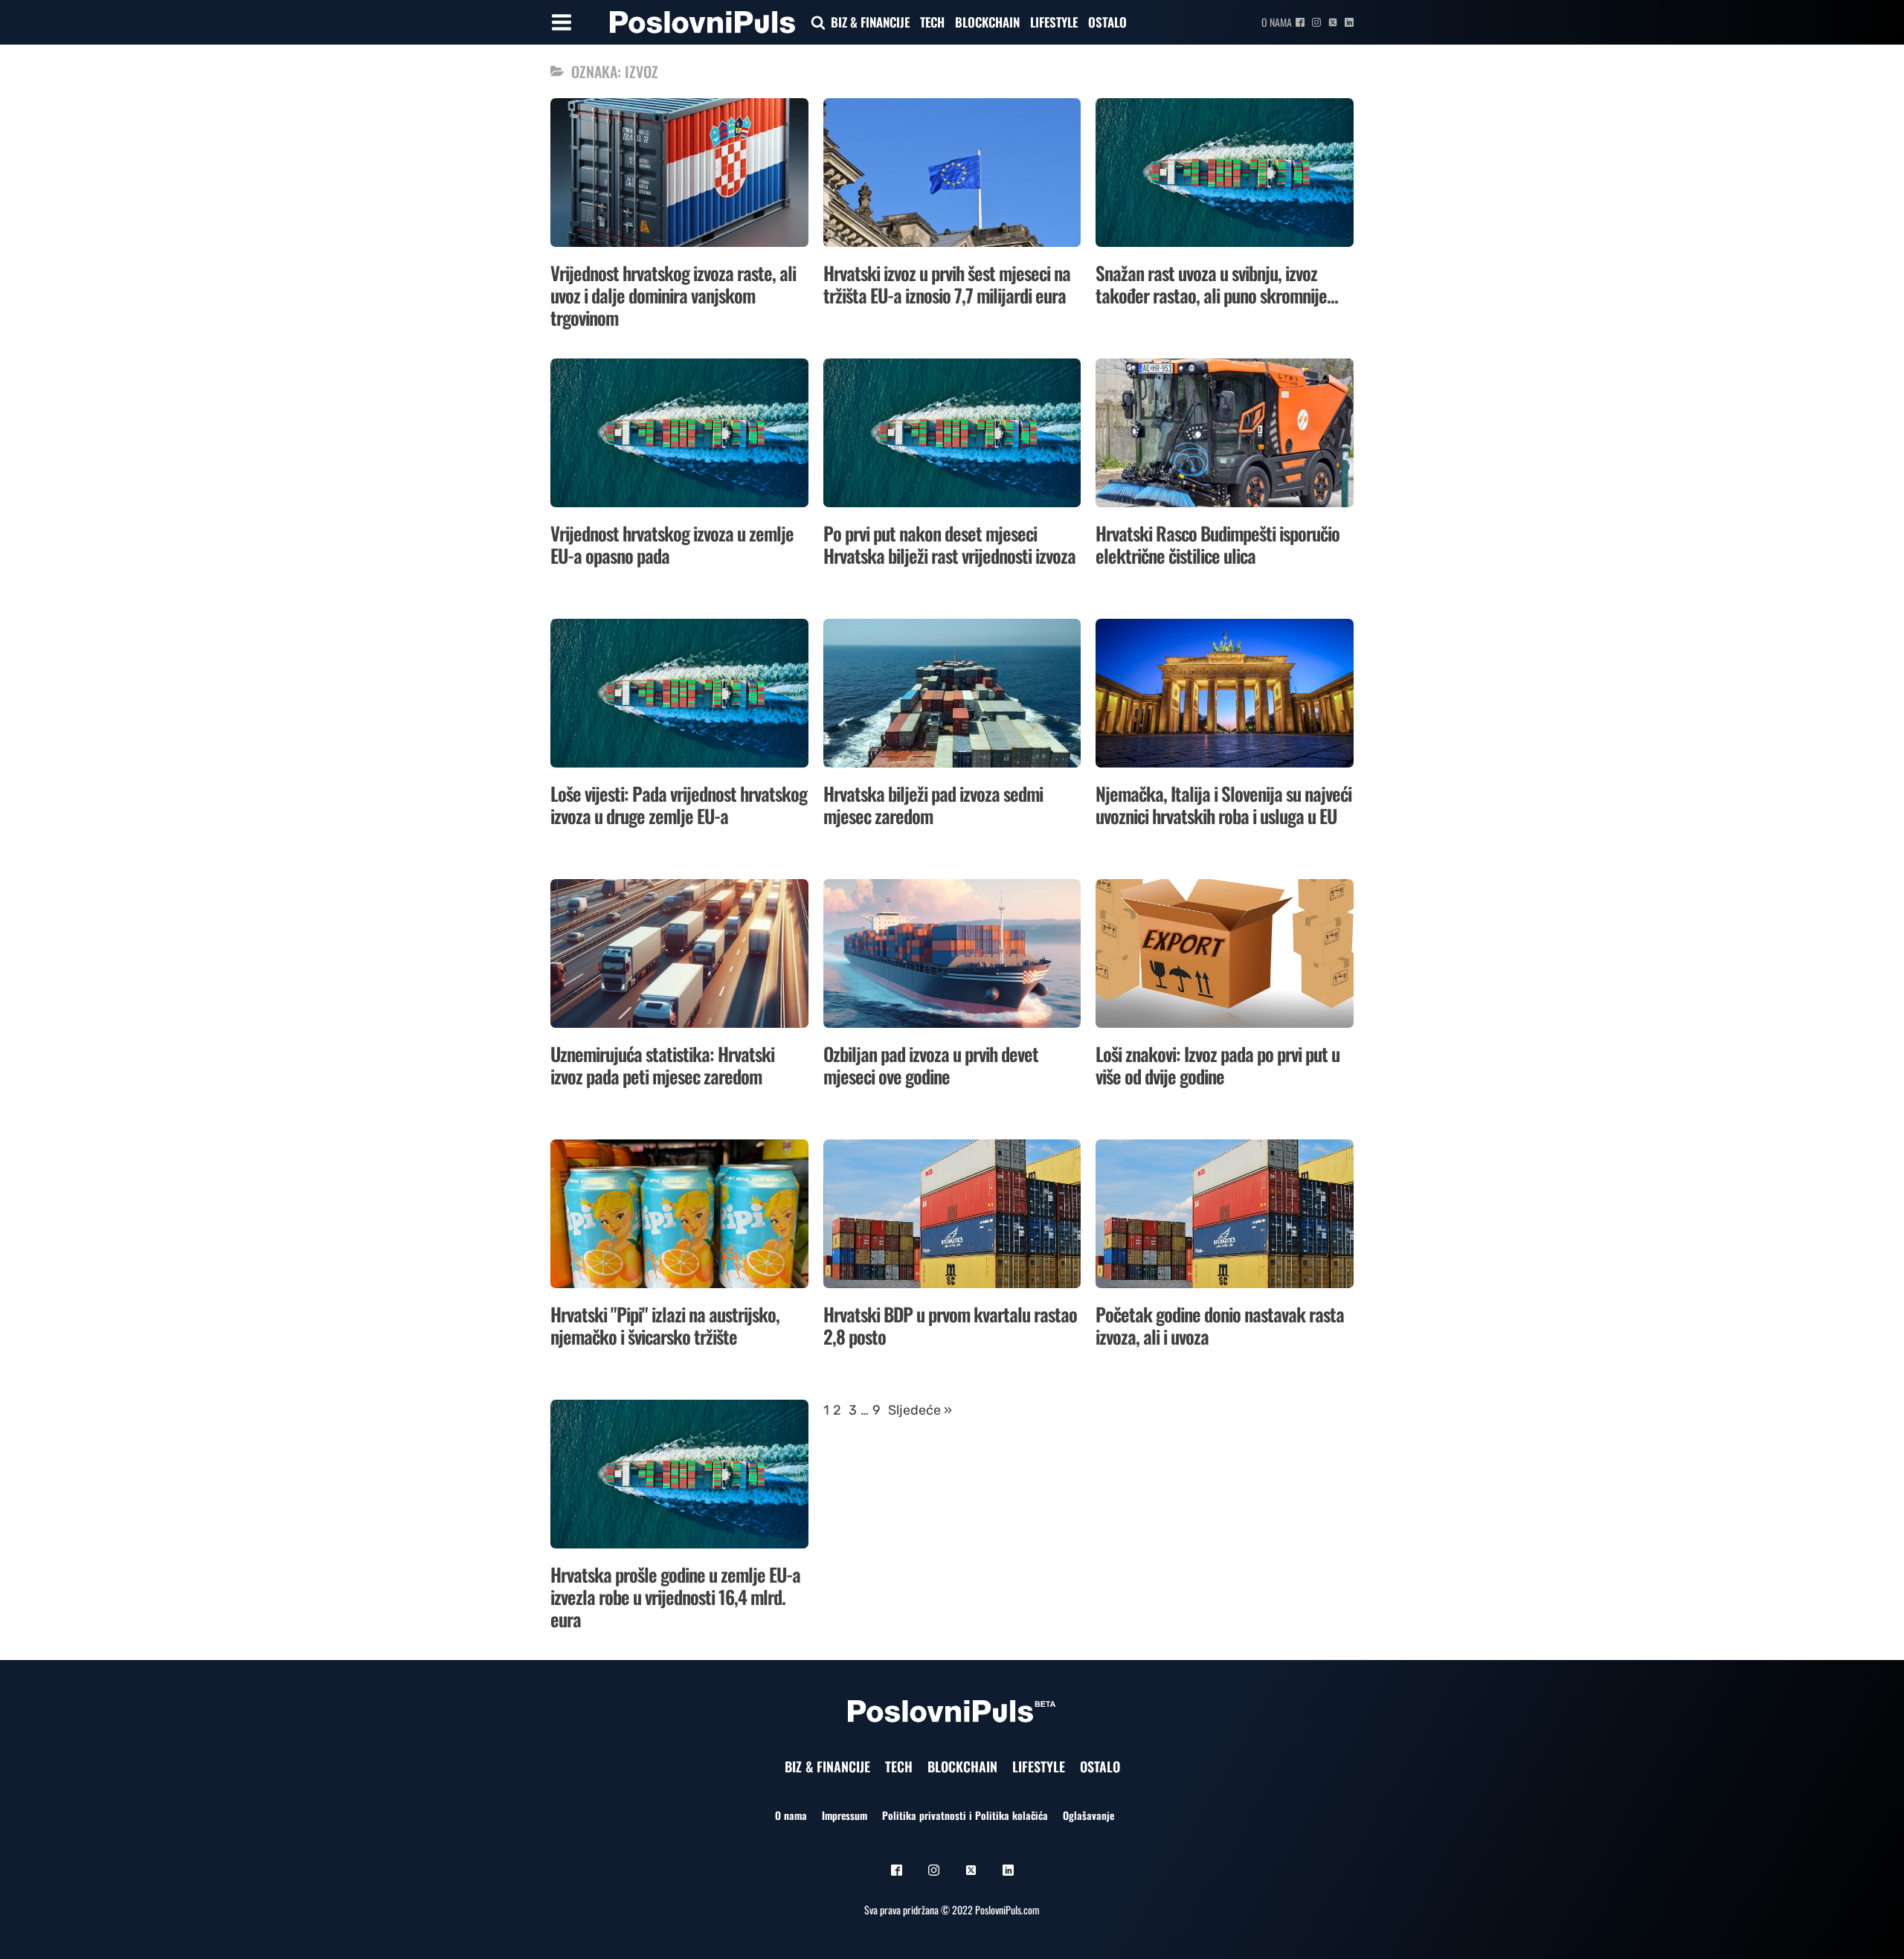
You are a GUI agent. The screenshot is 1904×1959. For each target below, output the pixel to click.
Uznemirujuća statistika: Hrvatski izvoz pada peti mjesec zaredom (662, 1065)
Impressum (845, 1815)
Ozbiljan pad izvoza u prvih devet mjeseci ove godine (931, 1065)
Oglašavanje (1088, 1815)
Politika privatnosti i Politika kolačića (965, 1815)
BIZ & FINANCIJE (870, 22)
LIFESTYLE (1054, 22)
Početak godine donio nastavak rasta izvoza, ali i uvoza (1220, 1325)
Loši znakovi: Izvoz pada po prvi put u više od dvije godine (1218, 1065)
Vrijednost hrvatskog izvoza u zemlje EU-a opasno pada (672, 544)
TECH (932, 22)
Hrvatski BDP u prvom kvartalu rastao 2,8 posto (950, 1325)
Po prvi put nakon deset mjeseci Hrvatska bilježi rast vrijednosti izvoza (949, 544)
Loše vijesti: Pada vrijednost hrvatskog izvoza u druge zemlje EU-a (679, 804)
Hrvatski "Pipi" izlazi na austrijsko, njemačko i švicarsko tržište (665, 1325)
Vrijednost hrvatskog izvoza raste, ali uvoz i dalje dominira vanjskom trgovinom (673, 295)
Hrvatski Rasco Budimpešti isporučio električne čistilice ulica (1218, 544)
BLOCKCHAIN (987, 22)
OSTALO (1107, 22)
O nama (1277, 22)
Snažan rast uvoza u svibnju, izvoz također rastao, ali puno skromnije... (1217, 284)
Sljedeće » (920, 1410)
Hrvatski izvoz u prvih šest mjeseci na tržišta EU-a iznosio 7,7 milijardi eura (947, 284)
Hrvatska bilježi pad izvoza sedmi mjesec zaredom (933, 804)
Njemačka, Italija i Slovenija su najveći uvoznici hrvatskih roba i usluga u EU (1223, 804)
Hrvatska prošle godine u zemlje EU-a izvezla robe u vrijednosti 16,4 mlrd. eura (675, 1596)
